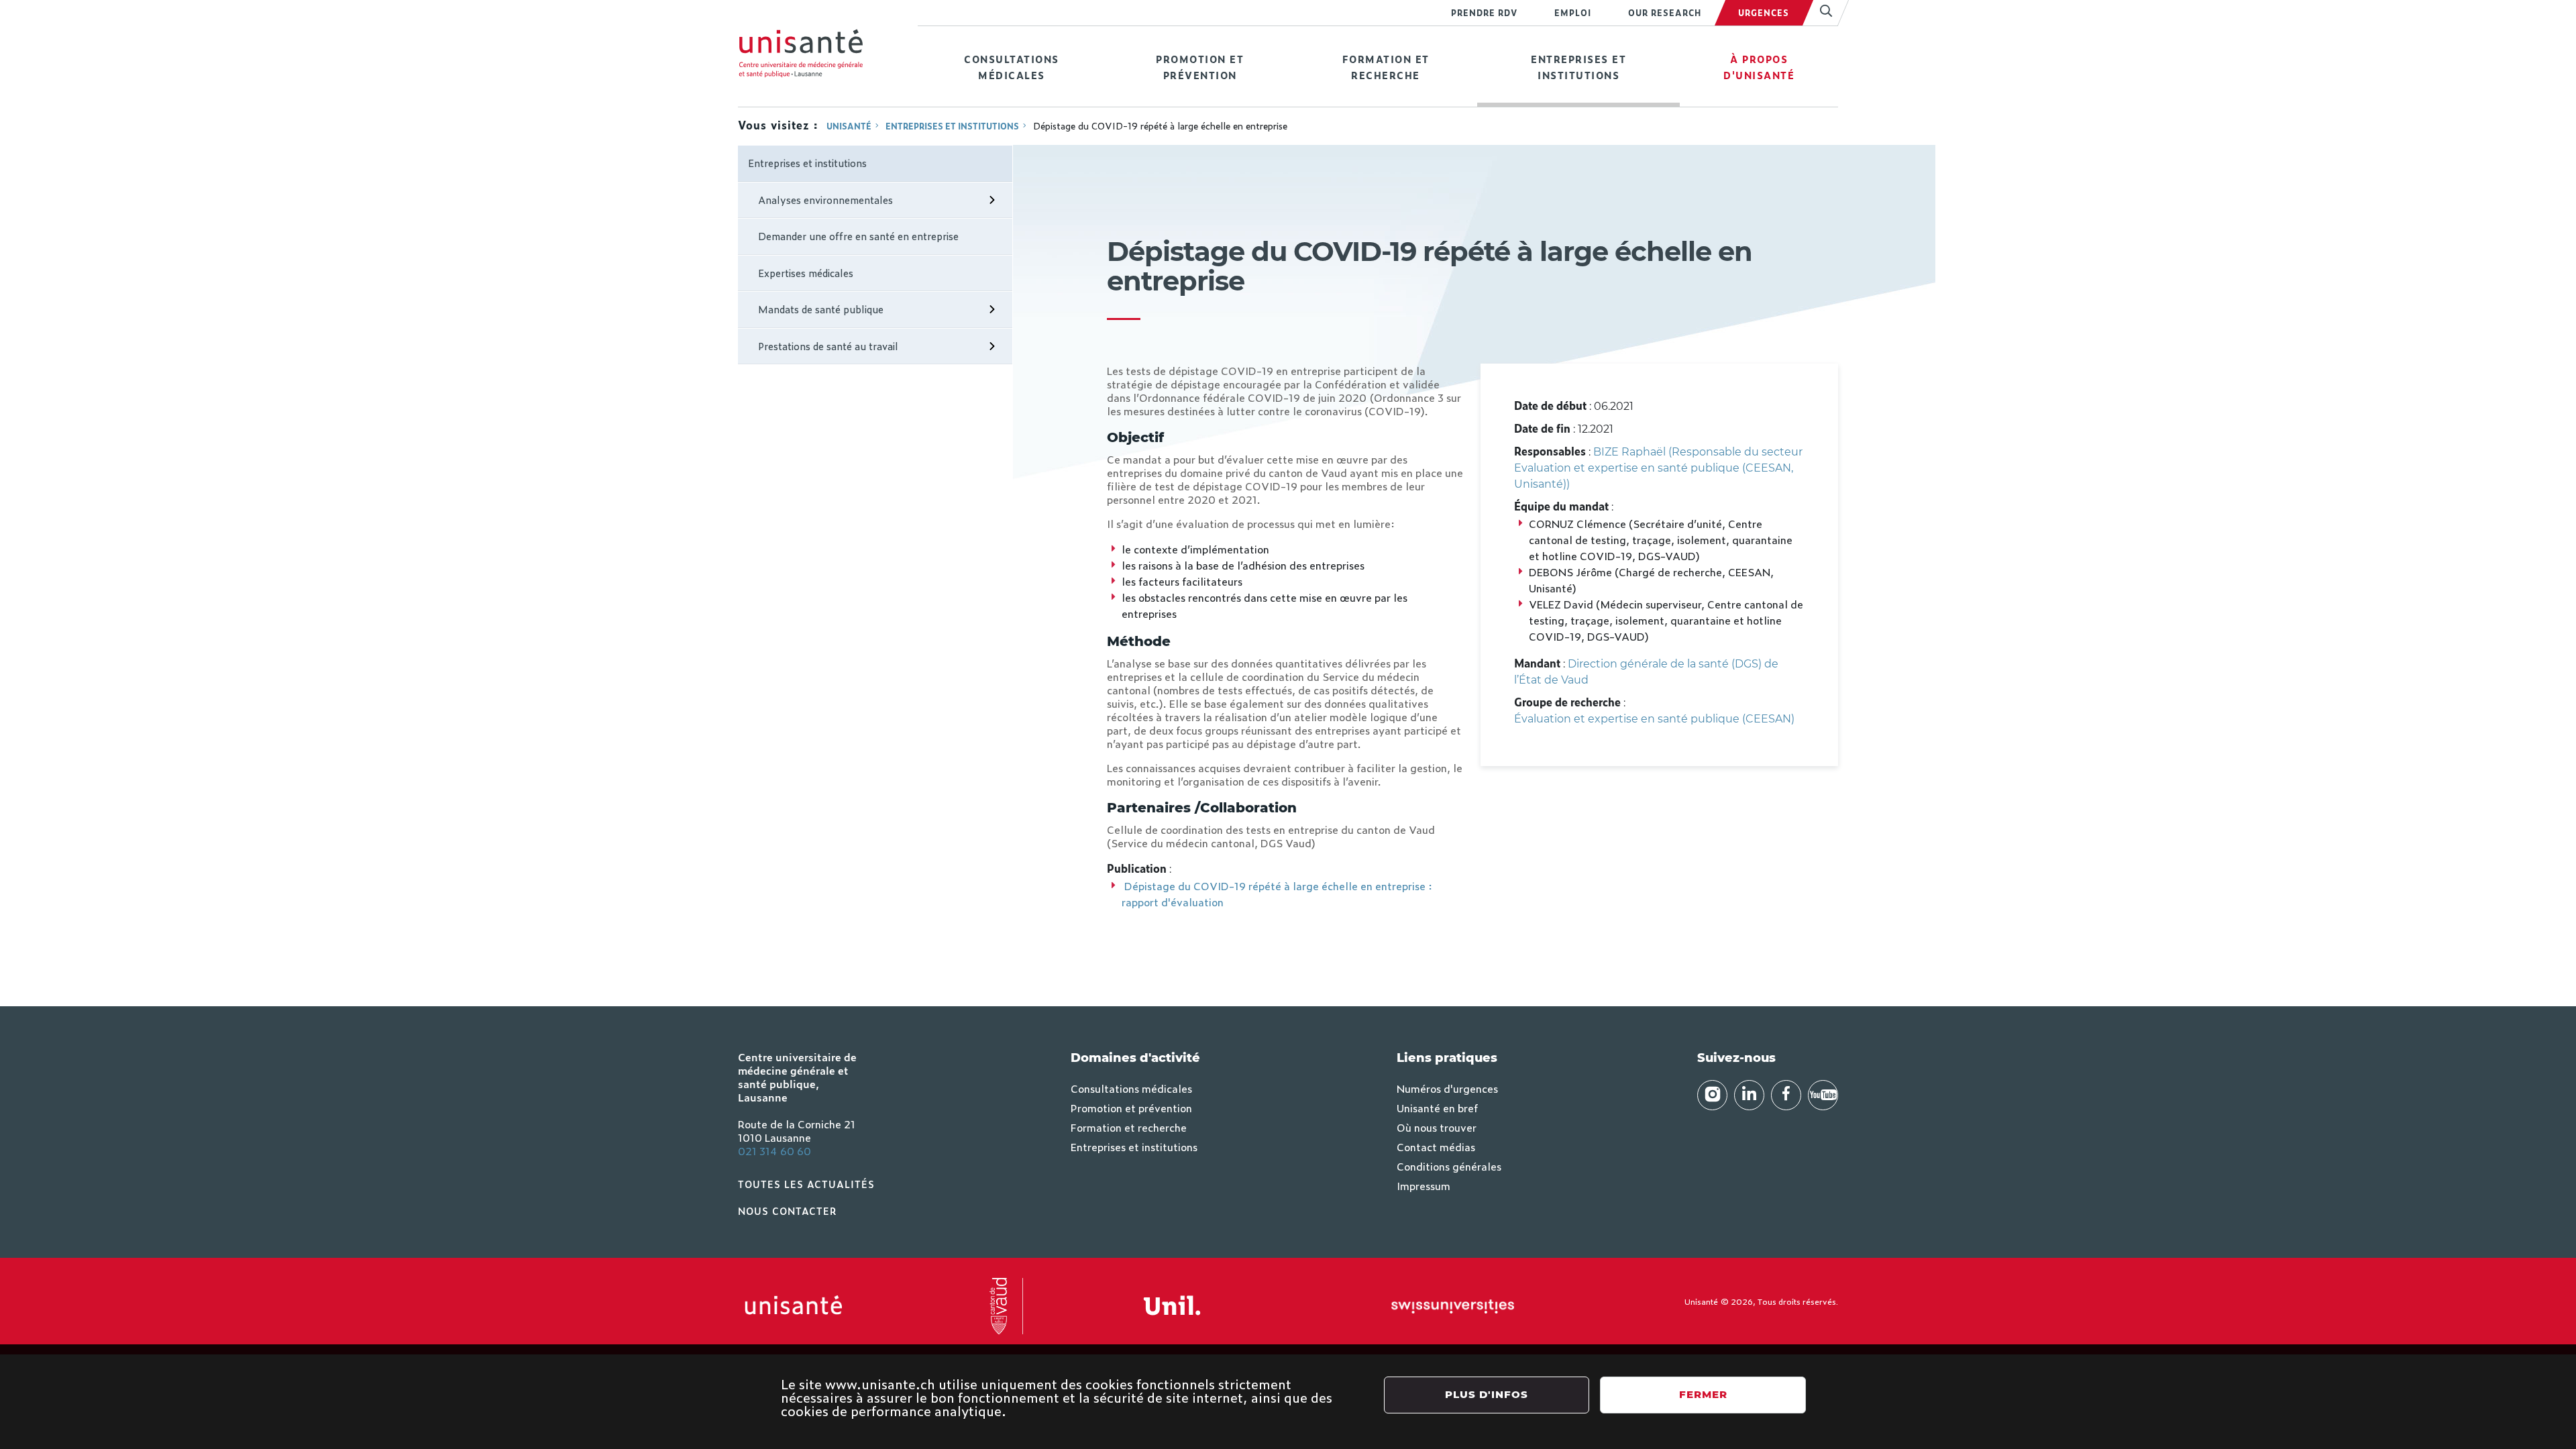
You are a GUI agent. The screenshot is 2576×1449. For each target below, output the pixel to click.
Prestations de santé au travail (828, 346)
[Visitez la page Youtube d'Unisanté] (1823, 1095)
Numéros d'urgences (1447, 1088)
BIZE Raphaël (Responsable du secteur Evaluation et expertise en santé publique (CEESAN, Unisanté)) (1658, 468)
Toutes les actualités (806, 1184)
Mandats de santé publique (821, 309)
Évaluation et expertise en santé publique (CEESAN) (1654, 719)
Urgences (1764, 13)
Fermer (1703, 1394)
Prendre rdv (1484, 13)
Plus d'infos (1487, 1394)
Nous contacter (788, 1211)
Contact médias (1436, 1146)
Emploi (1573, 13)
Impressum (1424, 1185)
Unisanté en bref (1437, 1108)
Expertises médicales (806, 273)
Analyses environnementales (825, 200)
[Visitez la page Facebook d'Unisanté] (1786, 1095)
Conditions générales (1449, 1166)
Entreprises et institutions (1578, 67)
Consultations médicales (1012, 67)
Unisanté (849, 126)
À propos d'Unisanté (1759, 67)
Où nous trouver (1437, 1127)
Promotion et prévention (1200, 67)
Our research (1665, 13)
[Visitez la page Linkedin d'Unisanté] (1749, 1095)
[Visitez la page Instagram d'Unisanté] (1712, 1095)
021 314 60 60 (774, 1150)
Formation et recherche (1386, 67)
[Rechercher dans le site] (1820, 13)
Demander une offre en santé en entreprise (858, 236)
